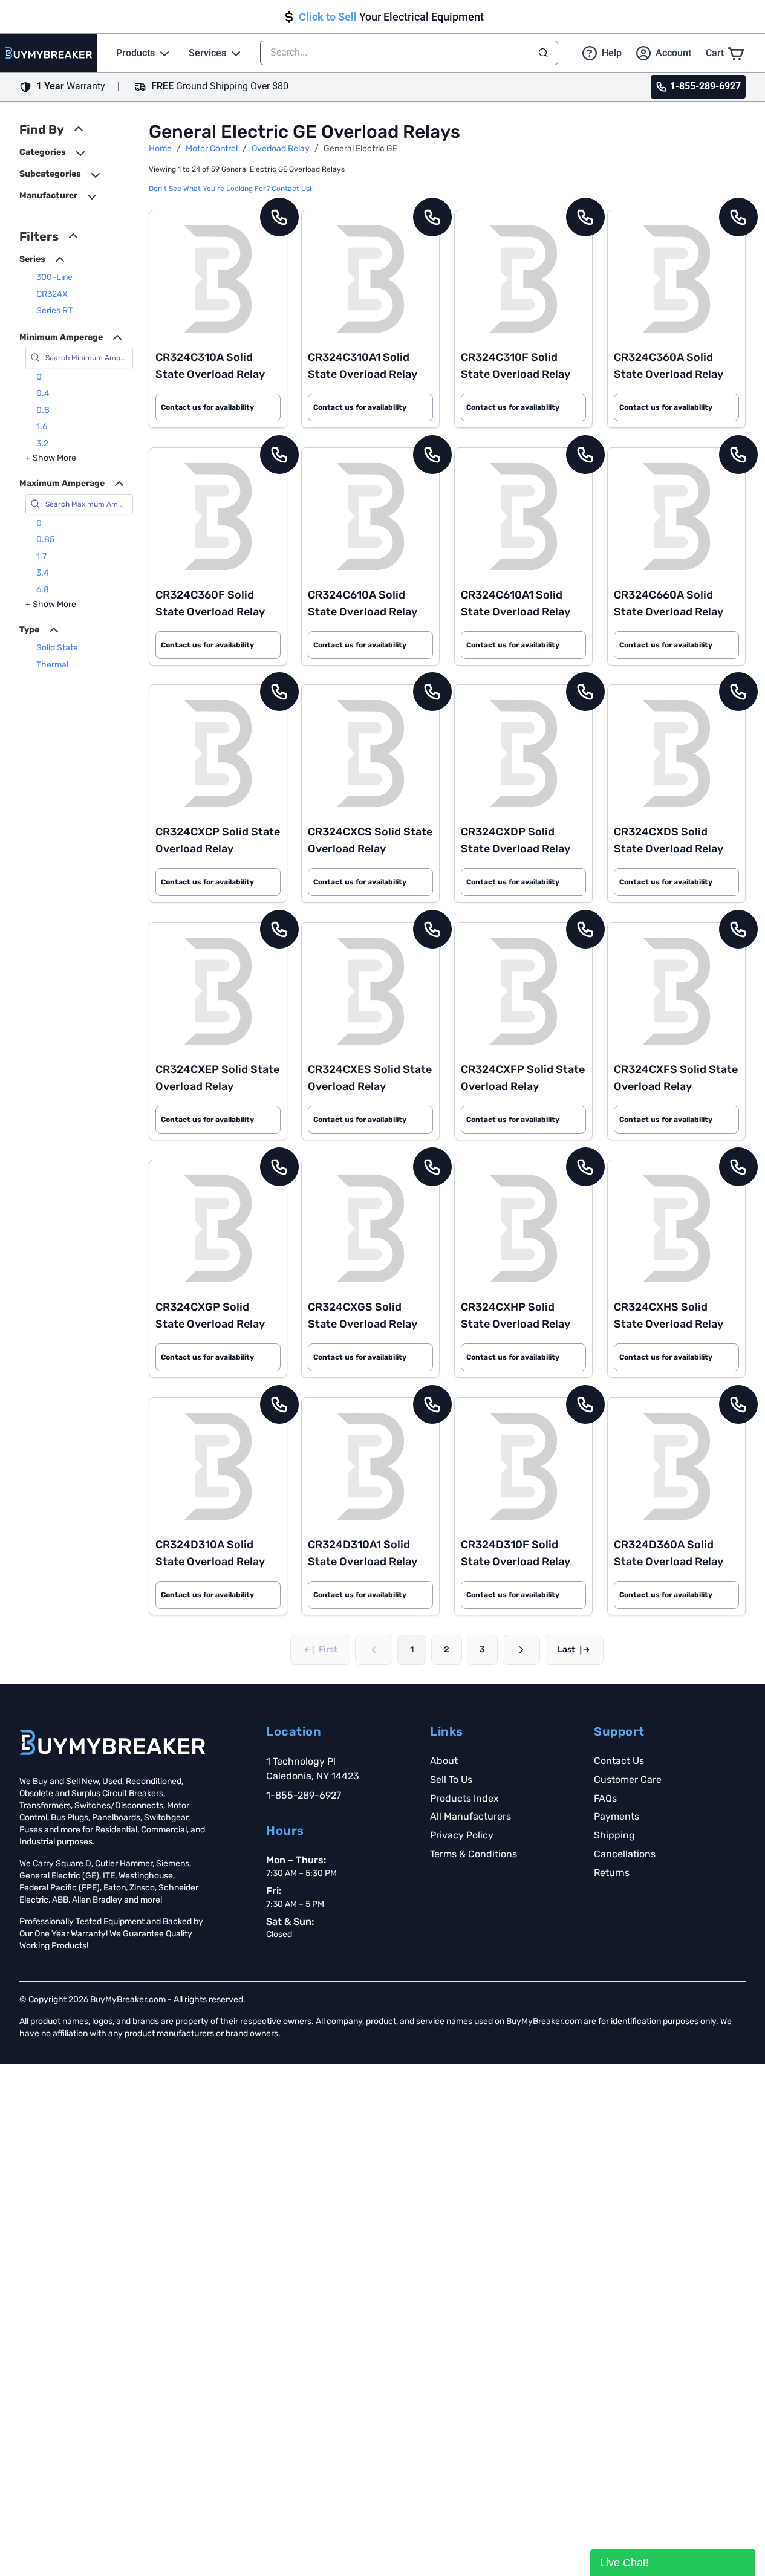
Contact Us (619, 1761)
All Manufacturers (470, 1816)
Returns (612, 1873)
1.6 (42, 427)
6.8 (43, 590)
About (444, 1761)
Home (160, 148)
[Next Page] (521, 1650)
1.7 (41, 556)
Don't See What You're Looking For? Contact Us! (230, 189)
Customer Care (628, 1780)
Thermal (52, 665)
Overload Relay (281, 148)
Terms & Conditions (474, 1854)
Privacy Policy (462, 1835)
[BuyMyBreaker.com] (48, 53)
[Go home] (112, 1742)
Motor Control (212, 148)
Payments (617, 1816)
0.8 (43, 410)
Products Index (464, 1798)
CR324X (52, 294)
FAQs (605, 1798)
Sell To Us (451, 1780)
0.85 (45, 540)
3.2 (42, 443)
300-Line (54, 277)
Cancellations (625, 1854)
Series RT (54, 310)
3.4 (43, 573)
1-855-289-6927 (304, 1795)
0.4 (43, 393)
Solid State (57, 648)
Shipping (614, 1835)
